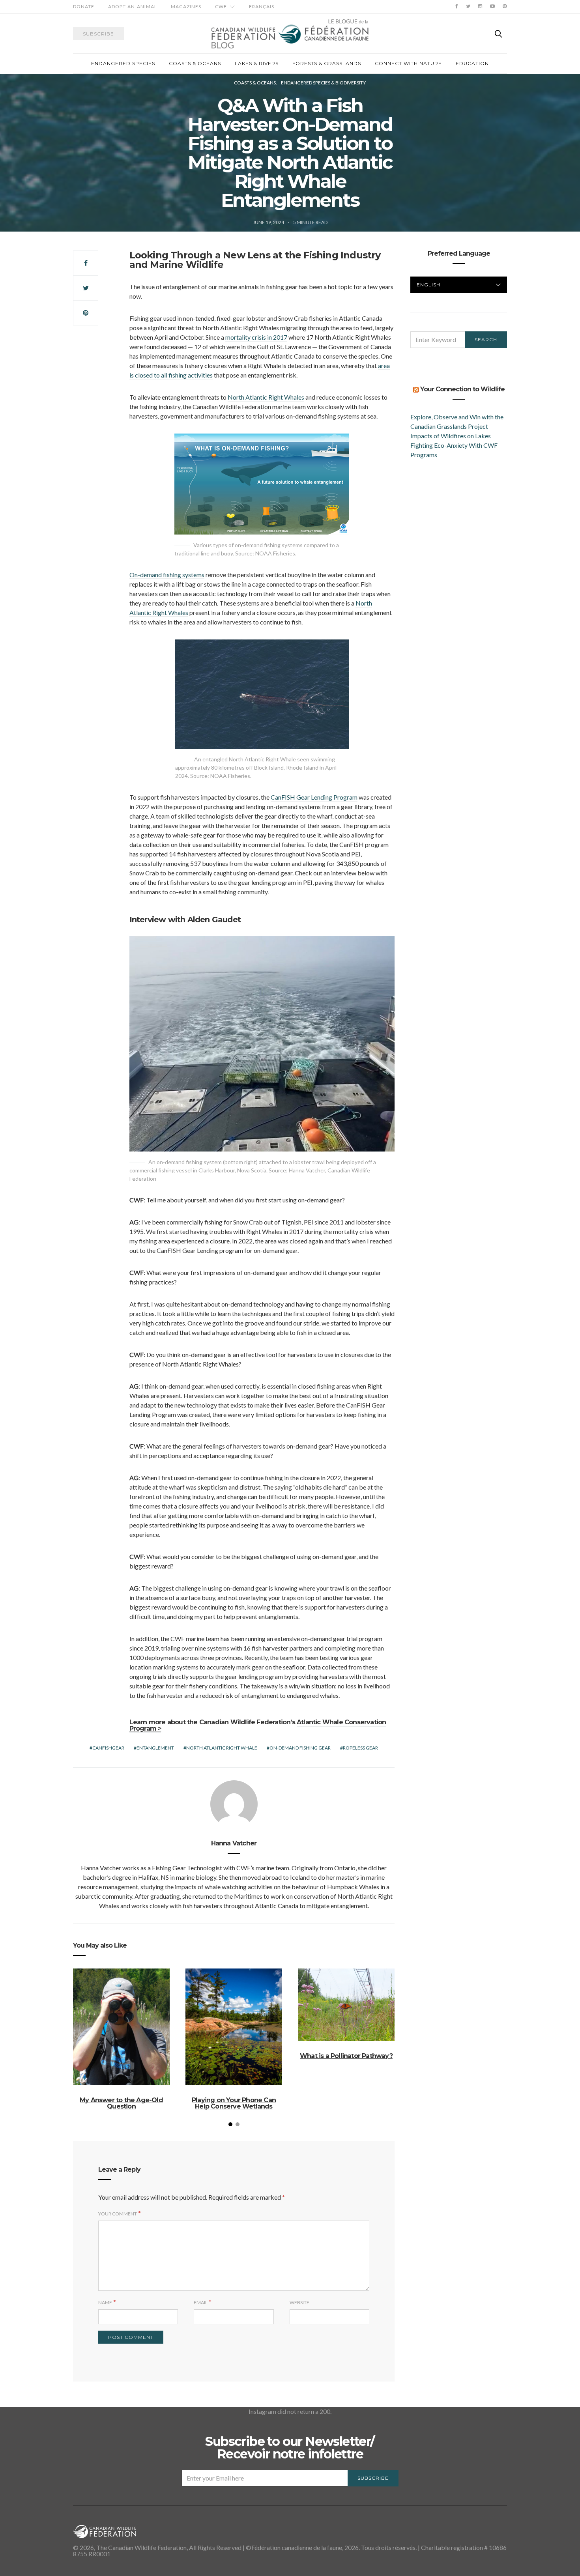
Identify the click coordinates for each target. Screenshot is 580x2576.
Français (262, 7)
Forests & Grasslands (327, 63)
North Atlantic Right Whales (266, 397)
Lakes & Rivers (257, 63)
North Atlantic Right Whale (222, 1748)
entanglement (155, 1748)
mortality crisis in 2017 (256, 337)
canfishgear (108, 1748)
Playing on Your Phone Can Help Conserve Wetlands (234, 2103)
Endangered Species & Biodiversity (323, 83)
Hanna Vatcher (234, 1843)
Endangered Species (123, 63)
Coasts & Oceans (195, 63)
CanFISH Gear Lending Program (314, 797)
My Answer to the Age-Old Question (121, 2103)
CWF (221, 7)
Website (299, 2302)
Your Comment (118, 2214)
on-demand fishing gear (300, 1748)
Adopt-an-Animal (133, 7)
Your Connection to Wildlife (462, 389)
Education (472, 63)
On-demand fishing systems (167, 575)
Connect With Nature (408, 63)
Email (201, 2302)
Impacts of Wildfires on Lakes (451, 436)
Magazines (186, 7)
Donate (84, 7)
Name (105, 2302)
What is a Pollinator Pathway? (346, 2056)
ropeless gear (360, 1748)
